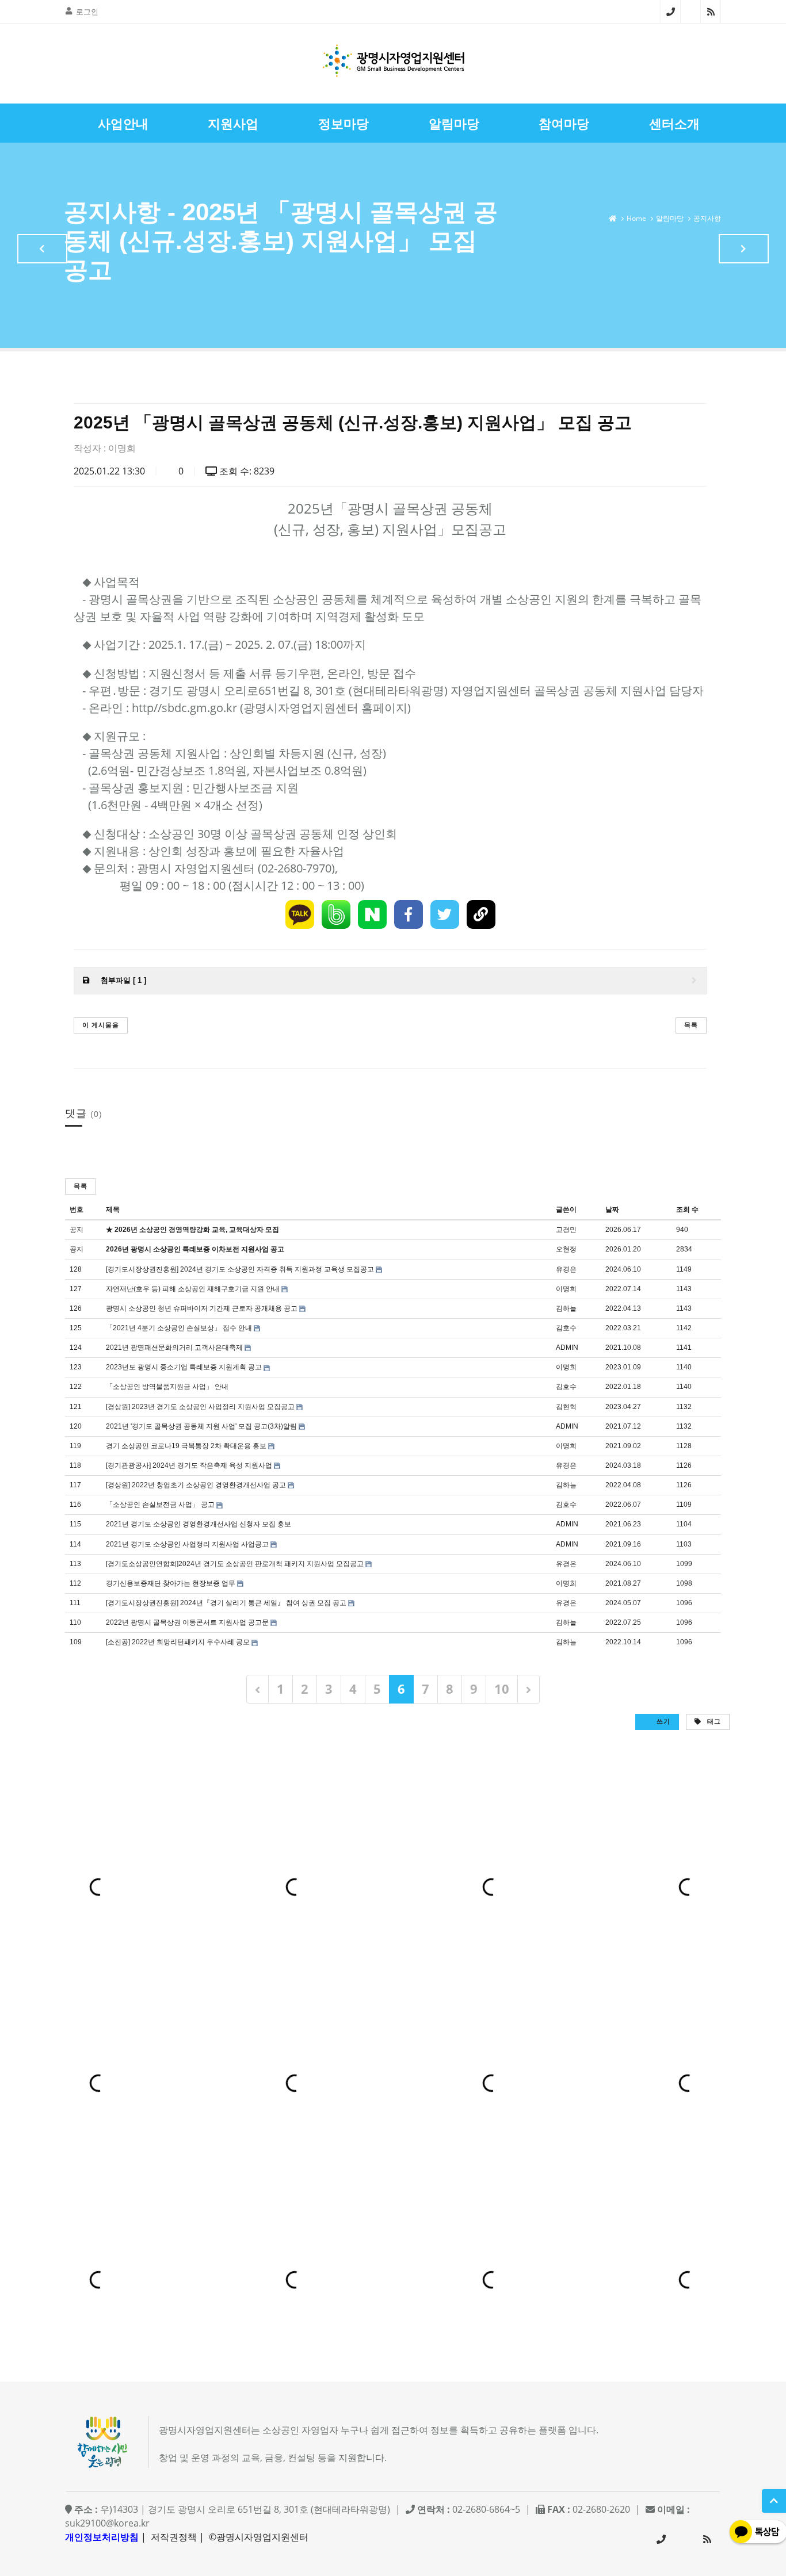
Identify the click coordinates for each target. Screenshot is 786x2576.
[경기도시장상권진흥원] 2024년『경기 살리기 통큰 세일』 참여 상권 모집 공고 (226, 1603)
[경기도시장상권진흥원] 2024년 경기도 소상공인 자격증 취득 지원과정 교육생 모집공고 (240, 1269)
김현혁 (566, 1407)
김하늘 (566, 1308)
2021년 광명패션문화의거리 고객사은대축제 (174, 1348)
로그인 (87, 12)
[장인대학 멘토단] (42, 249)
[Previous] (257, 1689)
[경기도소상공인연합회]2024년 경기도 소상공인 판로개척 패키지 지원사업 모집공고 (235, 1564)
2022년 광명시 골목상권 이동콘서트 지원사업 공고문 (187, 1622)
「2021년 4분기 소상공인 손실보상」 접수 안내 (179, 1328)
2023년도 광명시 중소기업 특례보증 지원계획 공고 (184, 1367)
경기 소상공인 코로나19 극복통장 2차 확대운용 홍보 (186, 1446)
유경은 (566, 1269)
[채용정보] (744, 249)
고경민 (566, 1230)
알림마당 (670, 218)
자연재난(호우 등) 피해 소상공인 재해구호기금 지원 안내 (193, 1289)
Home (636, 218)
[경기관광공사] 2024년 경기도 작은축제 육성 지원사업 (189, 1465)
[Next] (529, 1689)
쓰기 (662, 1721)
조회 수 (687, 1209)
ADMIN (567, 1348)
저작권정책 (174, 2537)
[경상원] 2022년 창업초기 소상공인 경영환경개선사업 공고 (196, 1485)
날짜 (612, 1209)
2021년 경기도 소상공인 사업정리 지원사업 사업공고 (187, 1544)
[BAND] (336, 914)
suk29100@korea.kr (107, 2523)
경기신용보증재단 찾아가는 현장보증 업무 (171, 1583)
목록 (691, 1025)
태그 (713, 1721)
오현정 (566, 1249)
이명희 (122, 448)
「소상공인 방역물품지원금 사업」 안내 (167, 1387)
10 (502, 1689)
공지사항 (707, 218)
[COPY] (481, 914)
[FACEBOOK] (409, 914)
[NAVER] (372, 914)
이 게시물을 (101, 1025)
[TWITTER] (445, 914)
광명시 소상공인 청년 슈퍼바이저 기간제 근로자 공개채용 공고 (202, 1308)
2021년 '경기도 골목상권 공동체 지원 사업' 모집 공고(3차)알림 (201, 1426)
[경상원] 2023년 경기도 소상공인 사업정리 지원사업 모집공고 (200, 1407)
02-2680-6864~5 (671, 12)
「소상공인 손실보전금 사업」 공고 (160, 1505)
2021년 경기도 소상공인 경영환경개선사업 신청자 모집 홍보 (199, 1524)
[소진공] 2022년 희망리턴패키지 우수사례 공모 (178, 1642)
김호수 (566, 1328)
